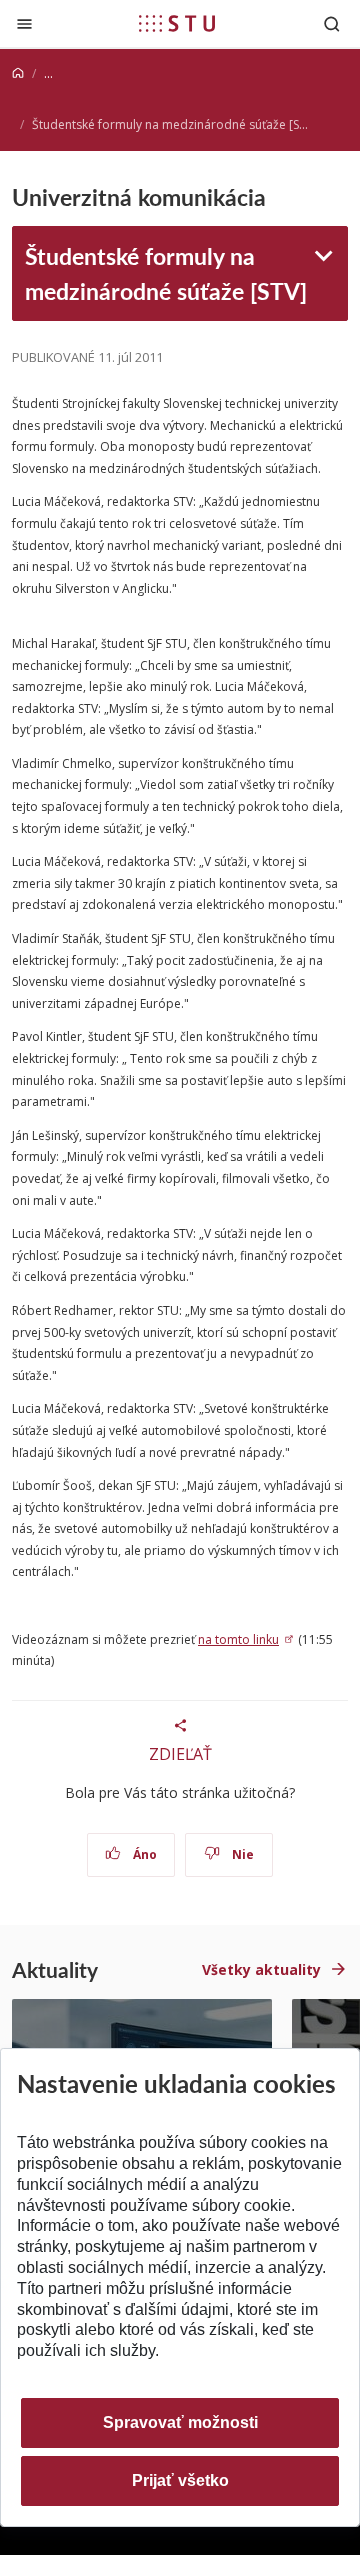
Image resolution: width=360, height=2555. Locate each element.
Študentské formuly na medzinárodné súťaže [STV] (166, 272)
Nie (241, 1854)
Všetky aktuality (261, 1969)
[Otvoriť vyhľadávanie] (332, 23)
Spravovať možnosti (180, 2422)
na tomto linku (238, 1639)
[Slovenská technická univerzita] (177, 23)
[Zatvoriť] (24, 23)
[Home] (18, 73)
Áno (143, 1854)
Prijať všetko (180, 2480)
